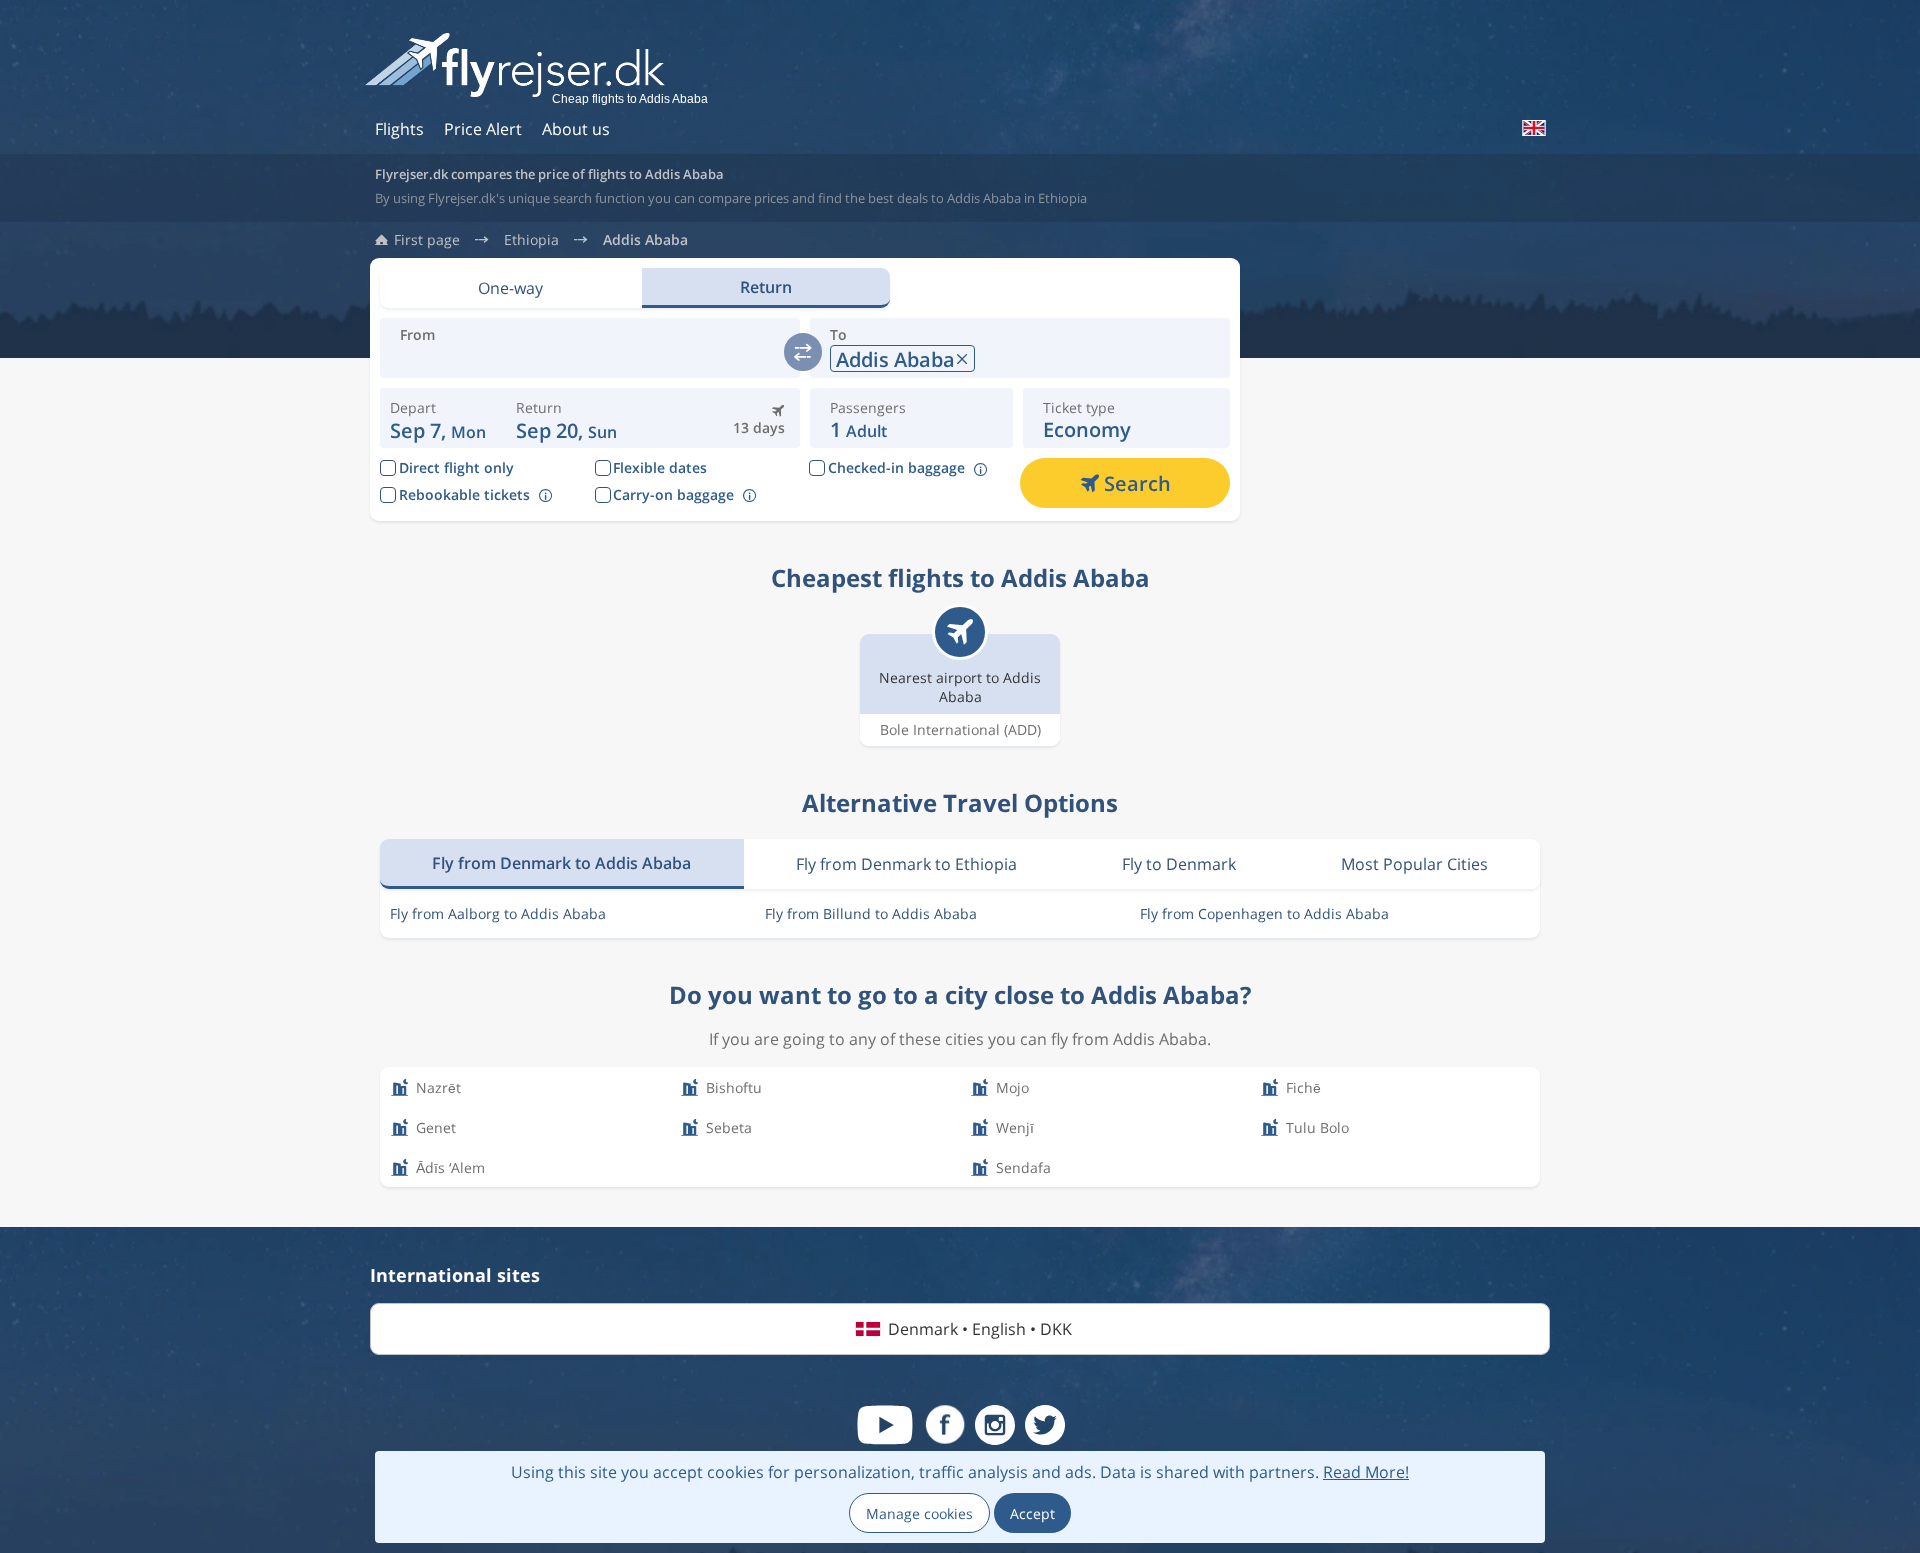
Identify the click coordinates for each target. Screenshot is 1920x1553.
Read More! (1366, 1472)
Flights (399, 129)
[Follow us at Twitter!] (1045, 1425)
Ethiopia (531, 240)
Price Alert (483, 129)
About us (576, 129)
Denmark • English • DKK (980, 1329)
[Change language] (1533, 128)
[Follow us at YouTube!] (885, 1425)
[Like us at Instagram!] (995, 1425)
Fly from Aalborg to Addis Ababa (498, 913)
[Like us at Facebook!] (945, 1425)
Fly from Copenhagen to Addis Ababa (1264, 913)
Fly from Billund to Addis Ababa (871, 913)
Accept (1032, 1513)
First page (427, 240)
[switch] (803, 352)
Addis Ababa (645, 240)
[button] (566, 418)
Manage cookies (919, 1513)
